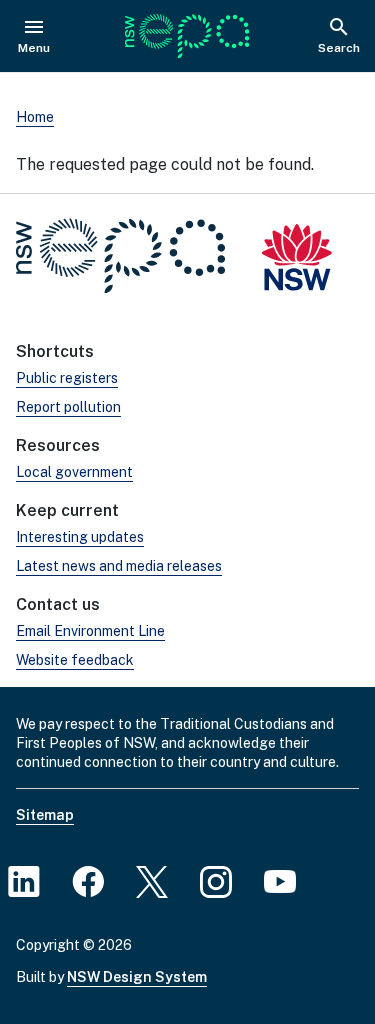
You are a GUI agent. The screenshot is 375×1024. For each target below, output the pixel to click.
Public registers (67, 378)
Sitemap (45, 815)
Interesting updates (80, 537)
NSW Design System (137, 977)
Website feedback (75, 660)
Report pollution (68, 407)
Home (35, 117)
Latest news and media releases (119, 566)
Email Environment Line (90, 631)
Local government (74, 472)
